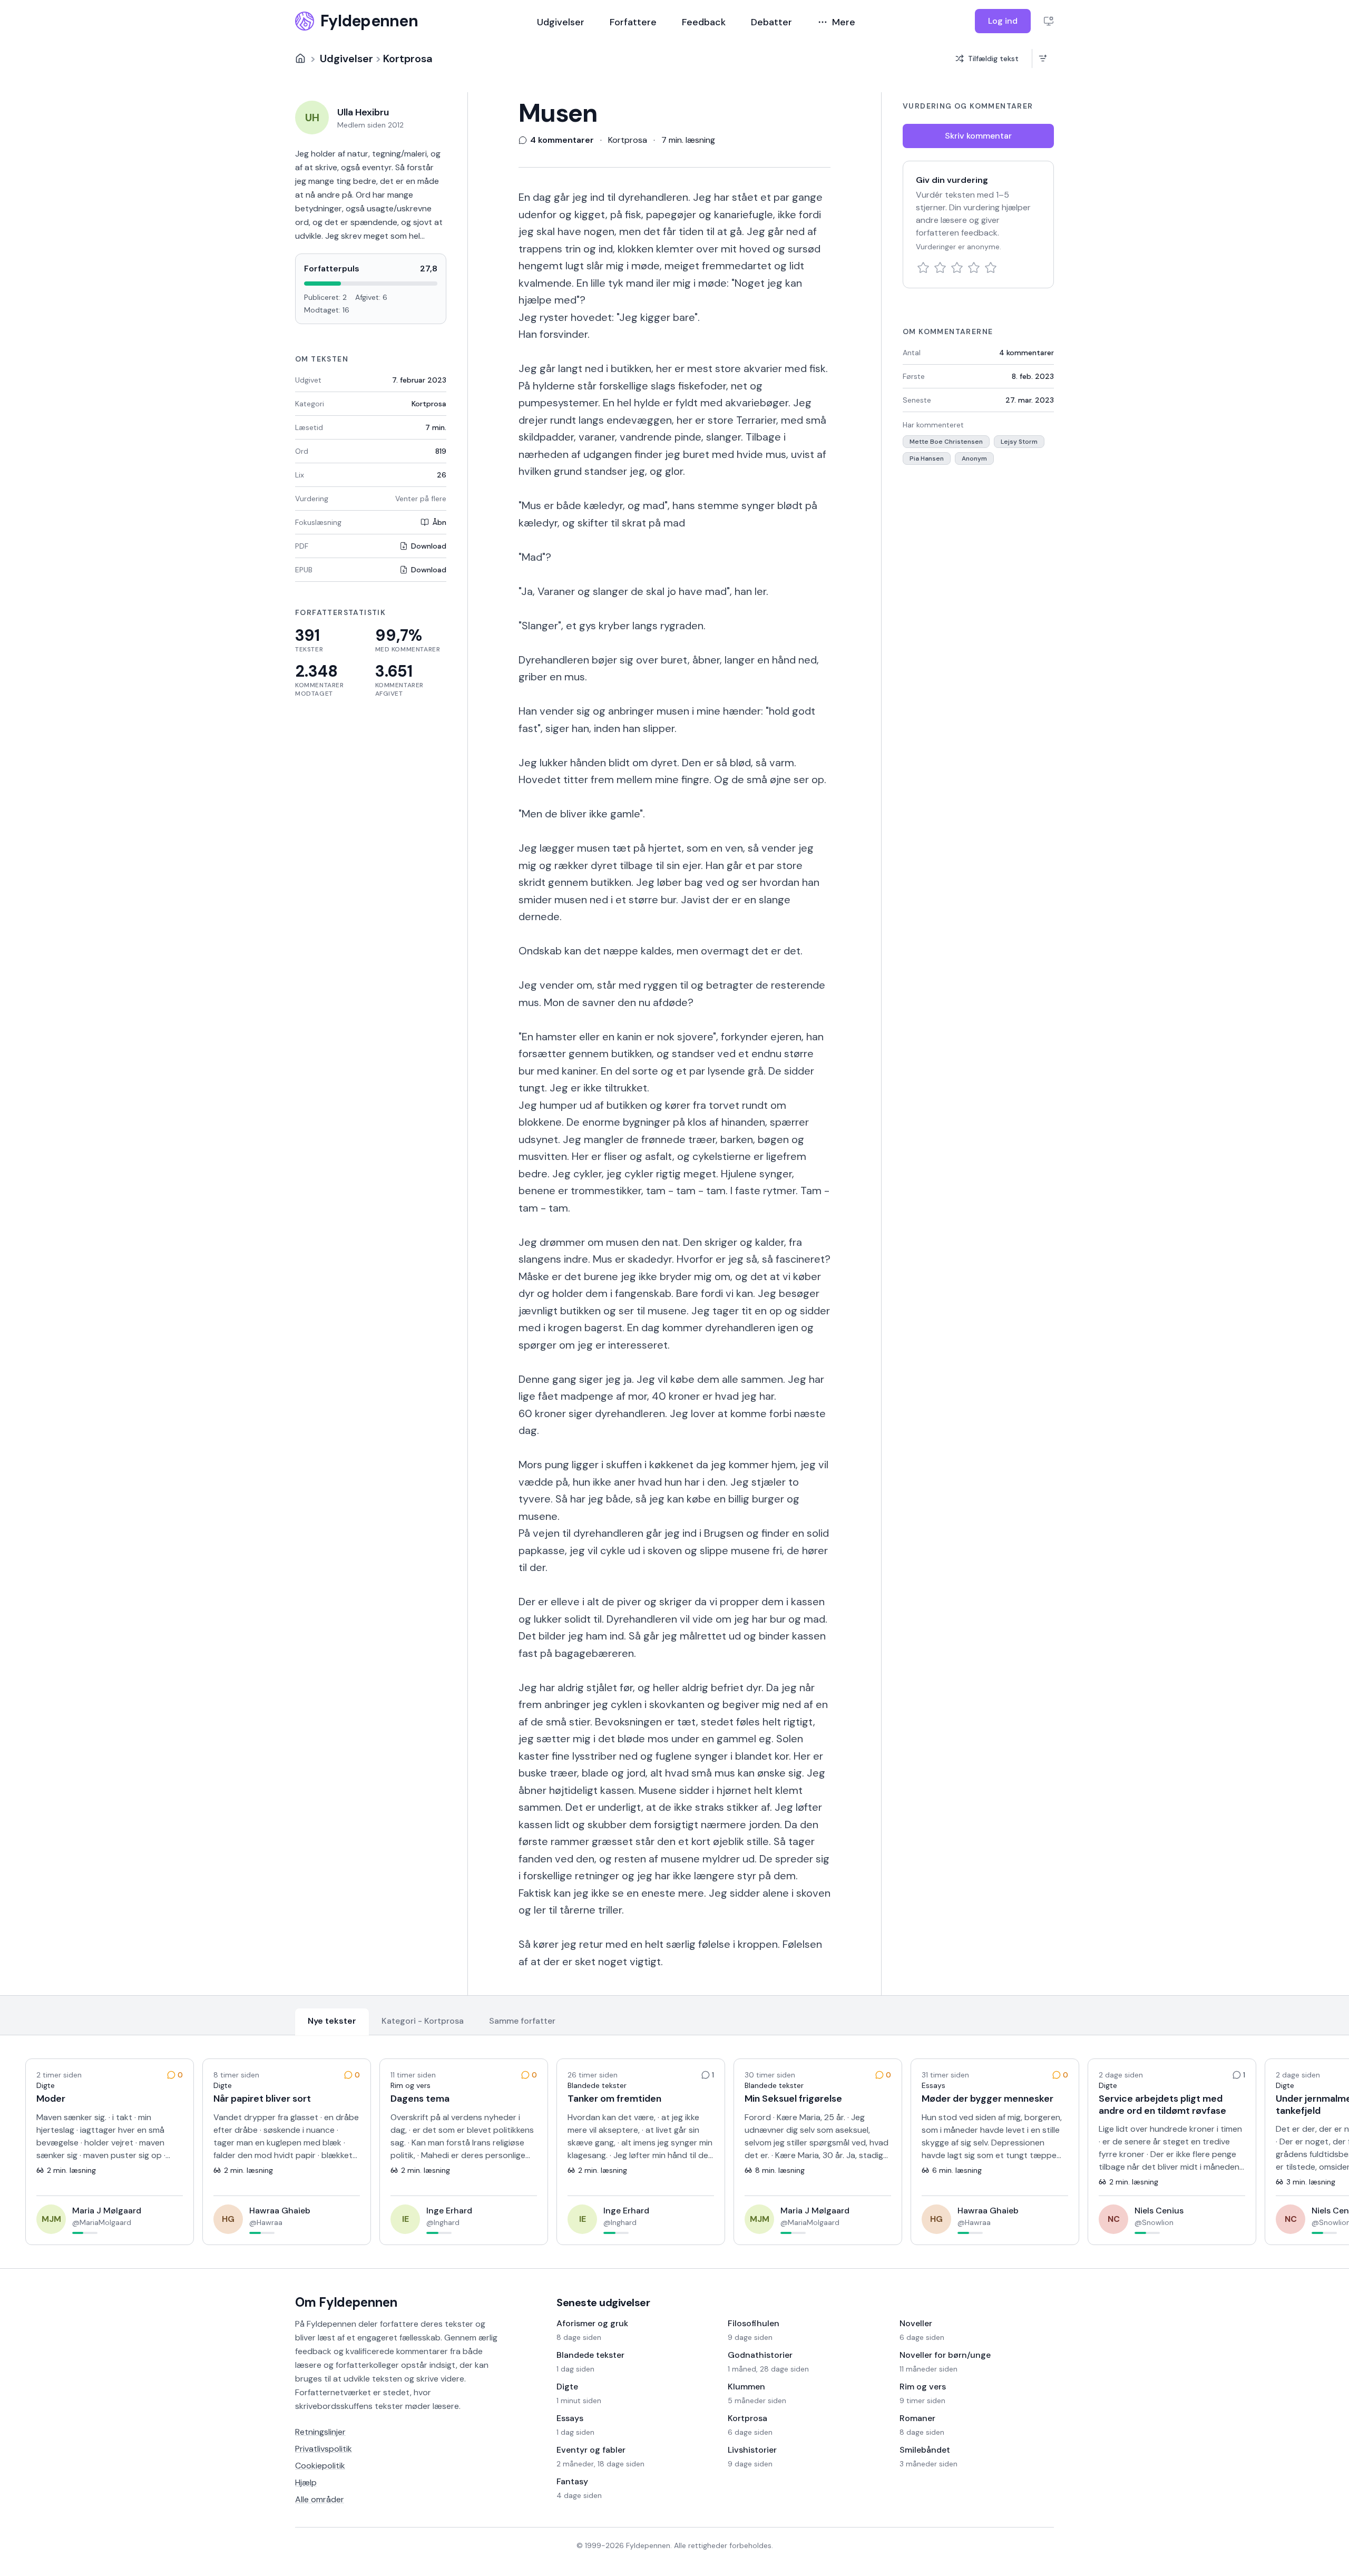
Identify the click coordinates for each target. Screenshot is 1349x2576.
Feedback (704, 22)
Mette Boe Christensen (946, 442)
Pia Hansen (927, 458)
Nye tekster (332, 2021)
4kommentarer (1027, 353)
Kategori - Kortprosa (423, 2021)
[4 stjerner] (974, 268)
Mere (844, 22)
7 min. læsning (688, 140)
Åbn (439, 522)
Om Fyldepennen (346, 2302)
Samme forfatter (522, 2021)
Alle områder (320, 2499)
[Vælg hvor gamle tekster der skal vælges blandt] (1043, 58)
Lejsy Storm (1019, 442)
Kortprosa (408, 58)
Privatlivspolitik (324, 2449)
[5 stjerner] (991, 268)
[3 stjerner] (957, 268)
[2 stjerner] (940, 268)
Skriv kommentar (978, 136)
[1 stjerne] (923, 268)
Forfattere (633, 22)
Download (429, 546)
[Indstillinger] (1049, 21)
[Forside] (300, 58)
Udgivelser (561, 22)
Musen (558, 113)
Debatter (771, 22)
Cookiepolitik (320, 2466)
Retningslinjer (320, 2432)
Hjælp (306, 2482)
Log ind (1003, 21)
